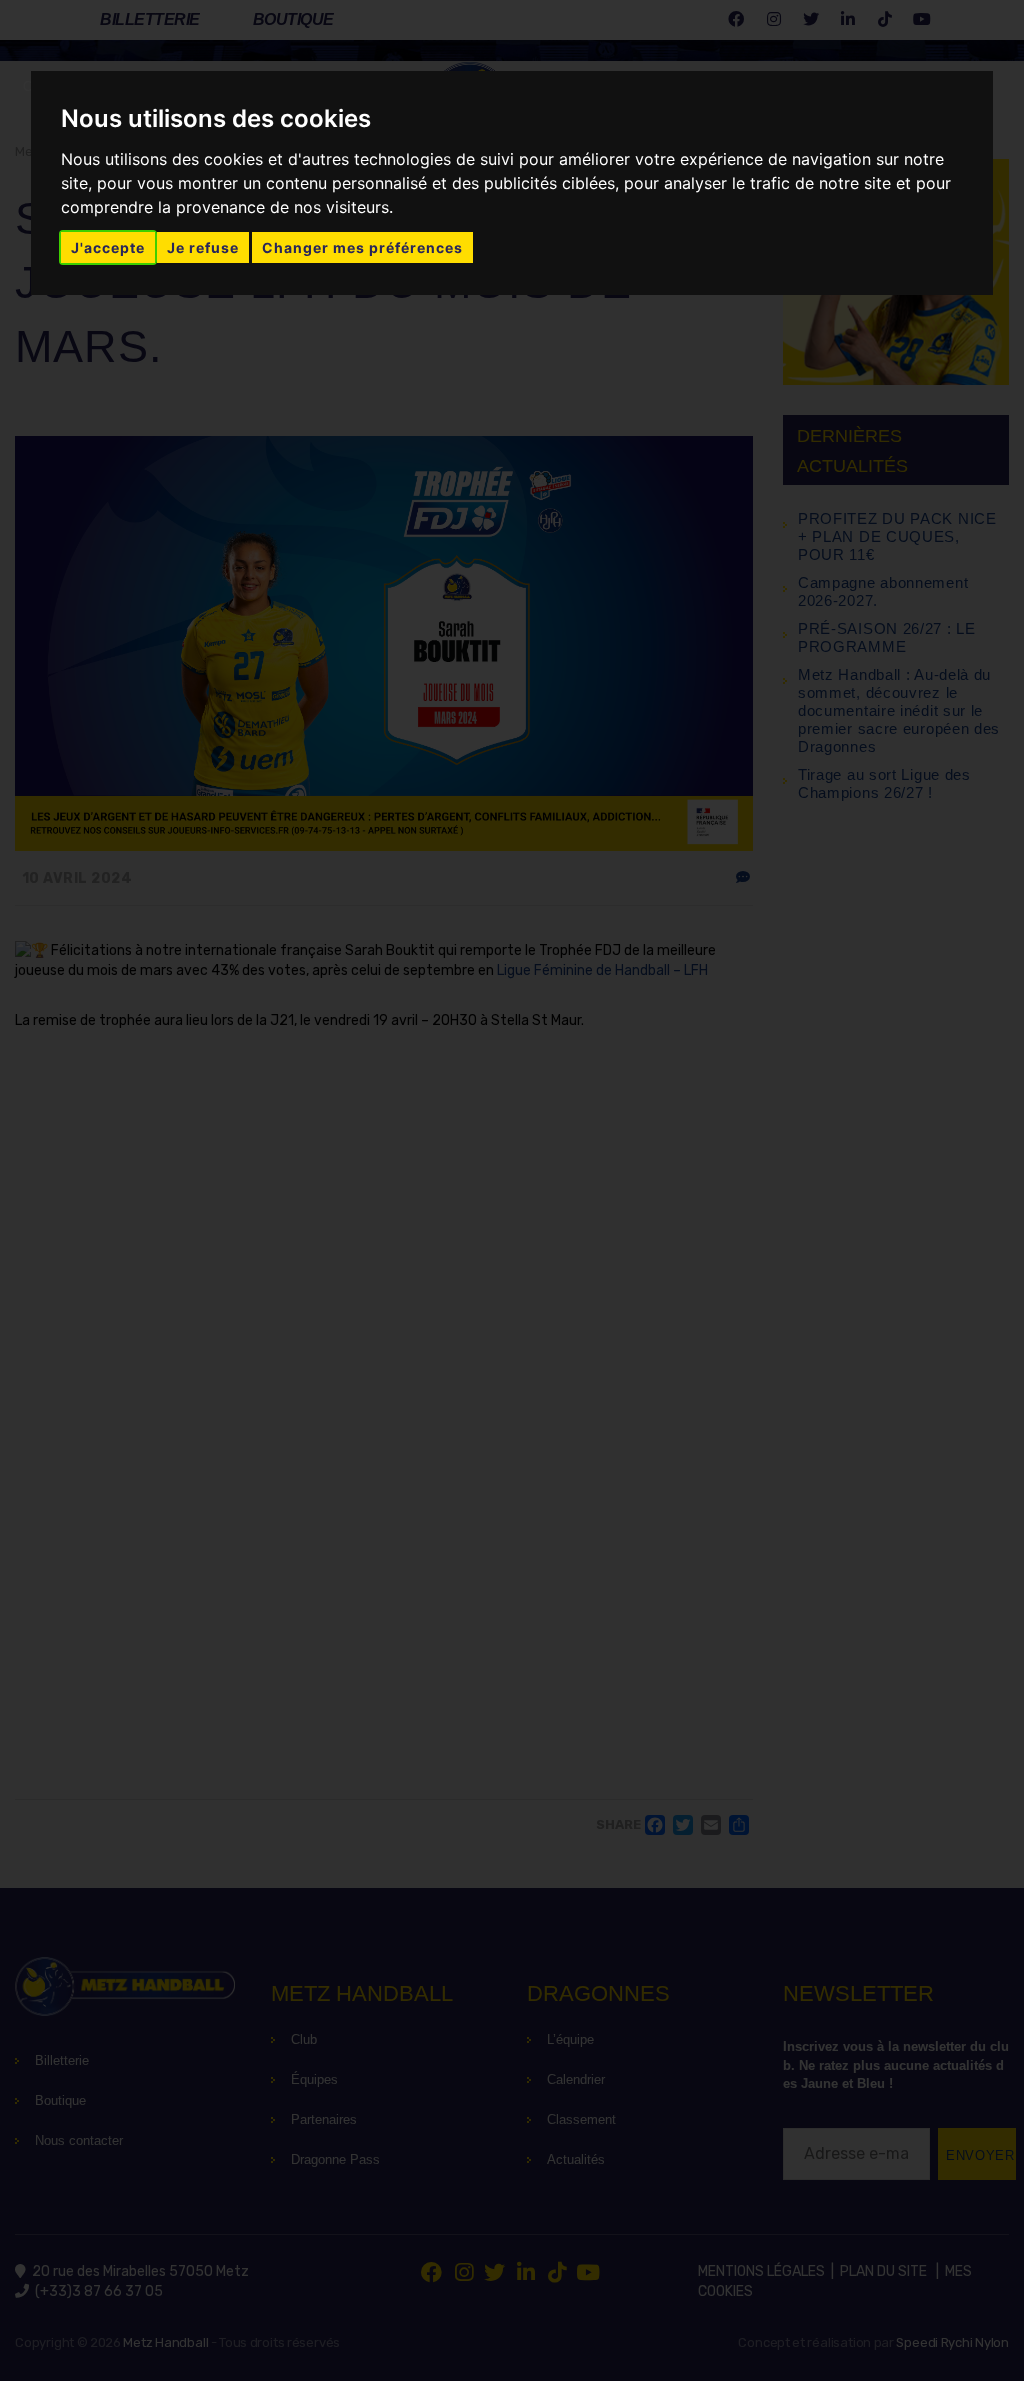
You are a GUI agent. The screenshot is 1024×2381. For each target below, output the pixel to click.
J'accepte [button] (108, 247)
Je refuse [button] (203, 247)
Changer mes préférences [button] (362, 247)
